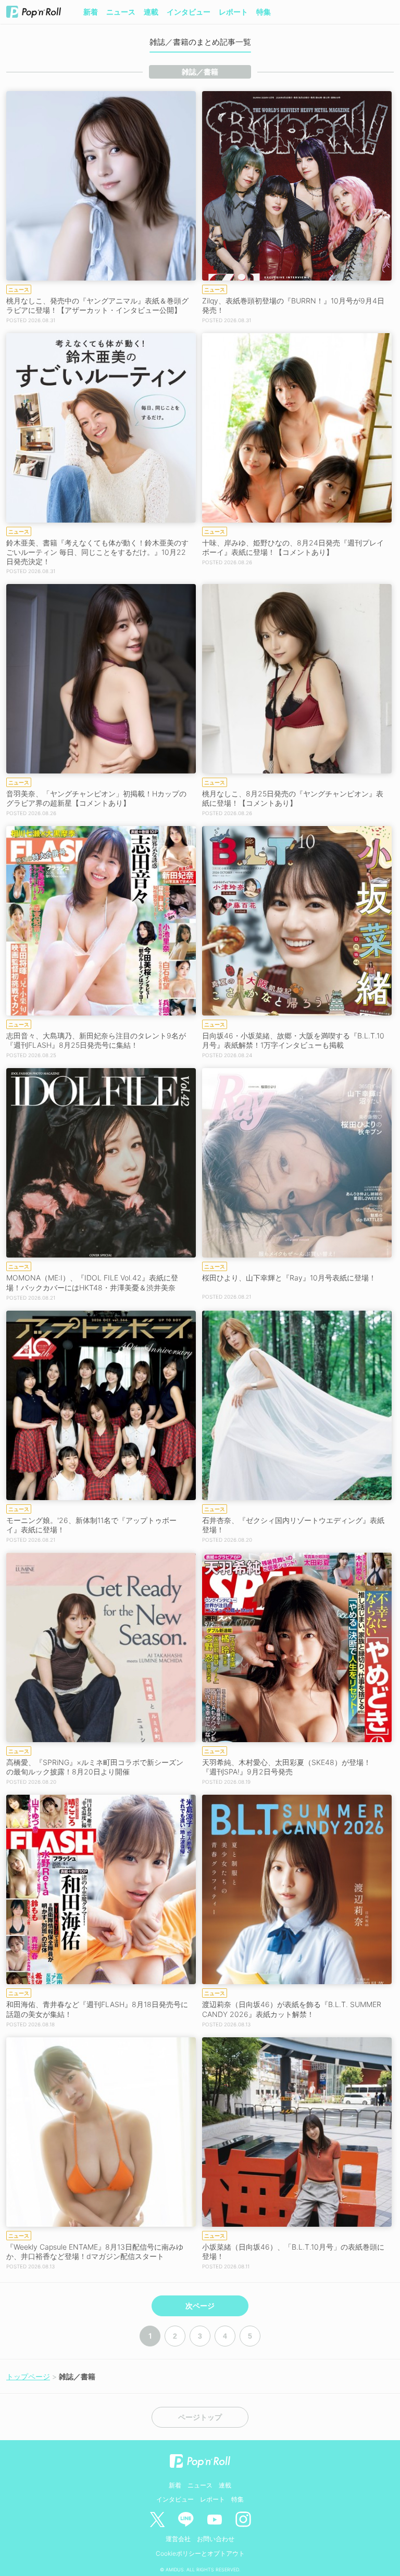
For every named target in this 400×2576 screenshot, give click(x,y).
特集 (264, 12)
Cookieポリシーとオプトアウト (200, 2553)
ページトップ (200, 2417)
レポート (233, 12)
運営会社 (178, 2539)
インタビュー (189, 12)
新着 (91, 12)
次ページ (200, 2306)
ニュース (121, 12)
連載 (151, 12)
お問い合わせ (216, 2539)
